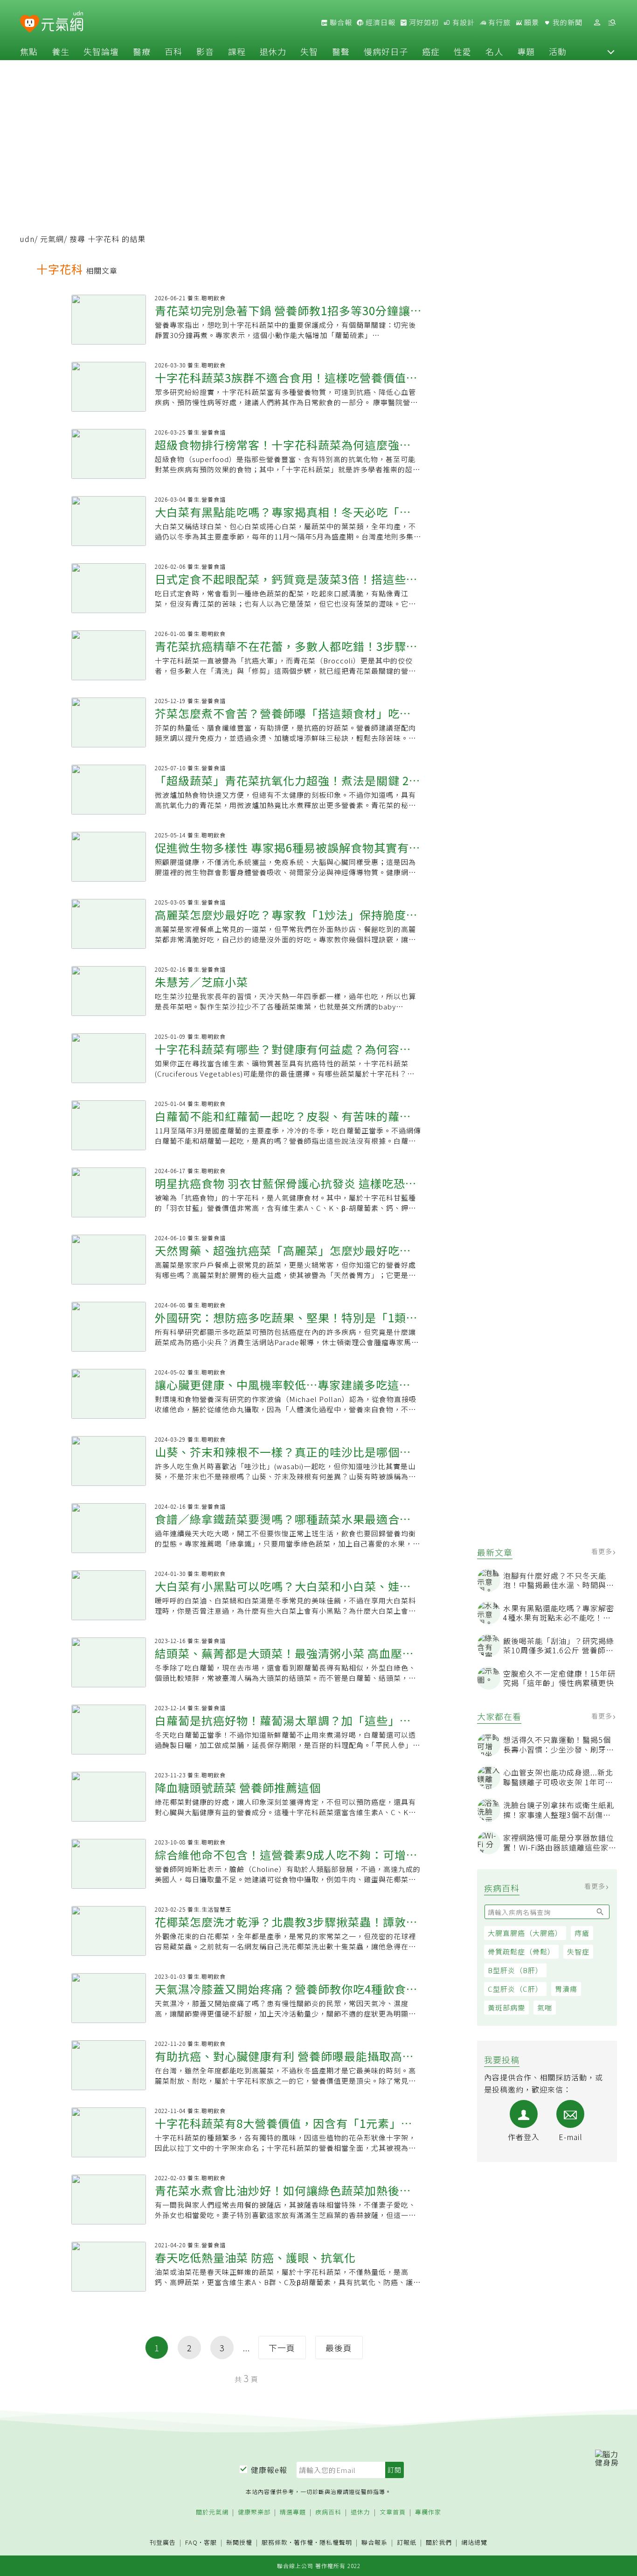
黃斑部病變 (506, 2007)
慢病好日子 (386, 51)
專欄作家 (428, 2512)
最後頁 (339, 2348)
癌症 (431, 51)
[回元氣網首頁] (62, 22)
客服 (210, 2542)
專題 (526, 51)
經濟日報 (380, 22)
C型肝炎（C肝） (515, 1989)
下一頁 (282, 2348)
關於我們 (439, 2543)
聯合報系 (374, 2543)
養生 (61, 51)
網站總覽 (474, 2543)
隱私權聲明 (336, 2542)
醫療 (142, 51)
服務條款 (275, 2542)
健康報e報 (269, 2470)
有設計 (463, 22)
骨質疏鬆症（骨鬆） (521, 1951)
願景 (531, 22)
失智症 (578, 1951)
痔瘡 (582, 1933)
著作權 (304, 2542)
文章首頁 (393, 2512)
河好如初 (423, 22)
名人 (494, 51)
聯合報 (340, 22)
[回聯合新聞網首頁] (30, 24)
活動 (558, 51)
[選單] (612, 23)
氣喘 (545, 2007)
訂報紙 (407, 2543)
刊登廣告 (163, 2543)
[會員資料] (597, 23)
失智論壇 (101, 51)
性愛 (463, 51)
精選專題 (293, 2512)
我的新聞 (567, 22)
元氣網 (52, 239)
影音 (205, 51)
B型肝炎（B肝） (515, 1970)
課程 (237, 51)
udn (27, 239)
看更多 (603, 1551)
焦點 (29, 51)
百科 (173, 51)
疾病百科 (328, 2512)
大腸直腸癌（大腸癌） (525, 1933)
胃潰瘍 (566, 1989)
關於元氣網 (212, 2512)
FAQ (191, 2542)
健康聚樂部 (254, 2512)
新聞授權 (239, 2543)
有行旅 (499, 22)
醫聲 (341, 51)
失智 (309, 51)
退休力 (273, 51)
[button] (611, 51)
